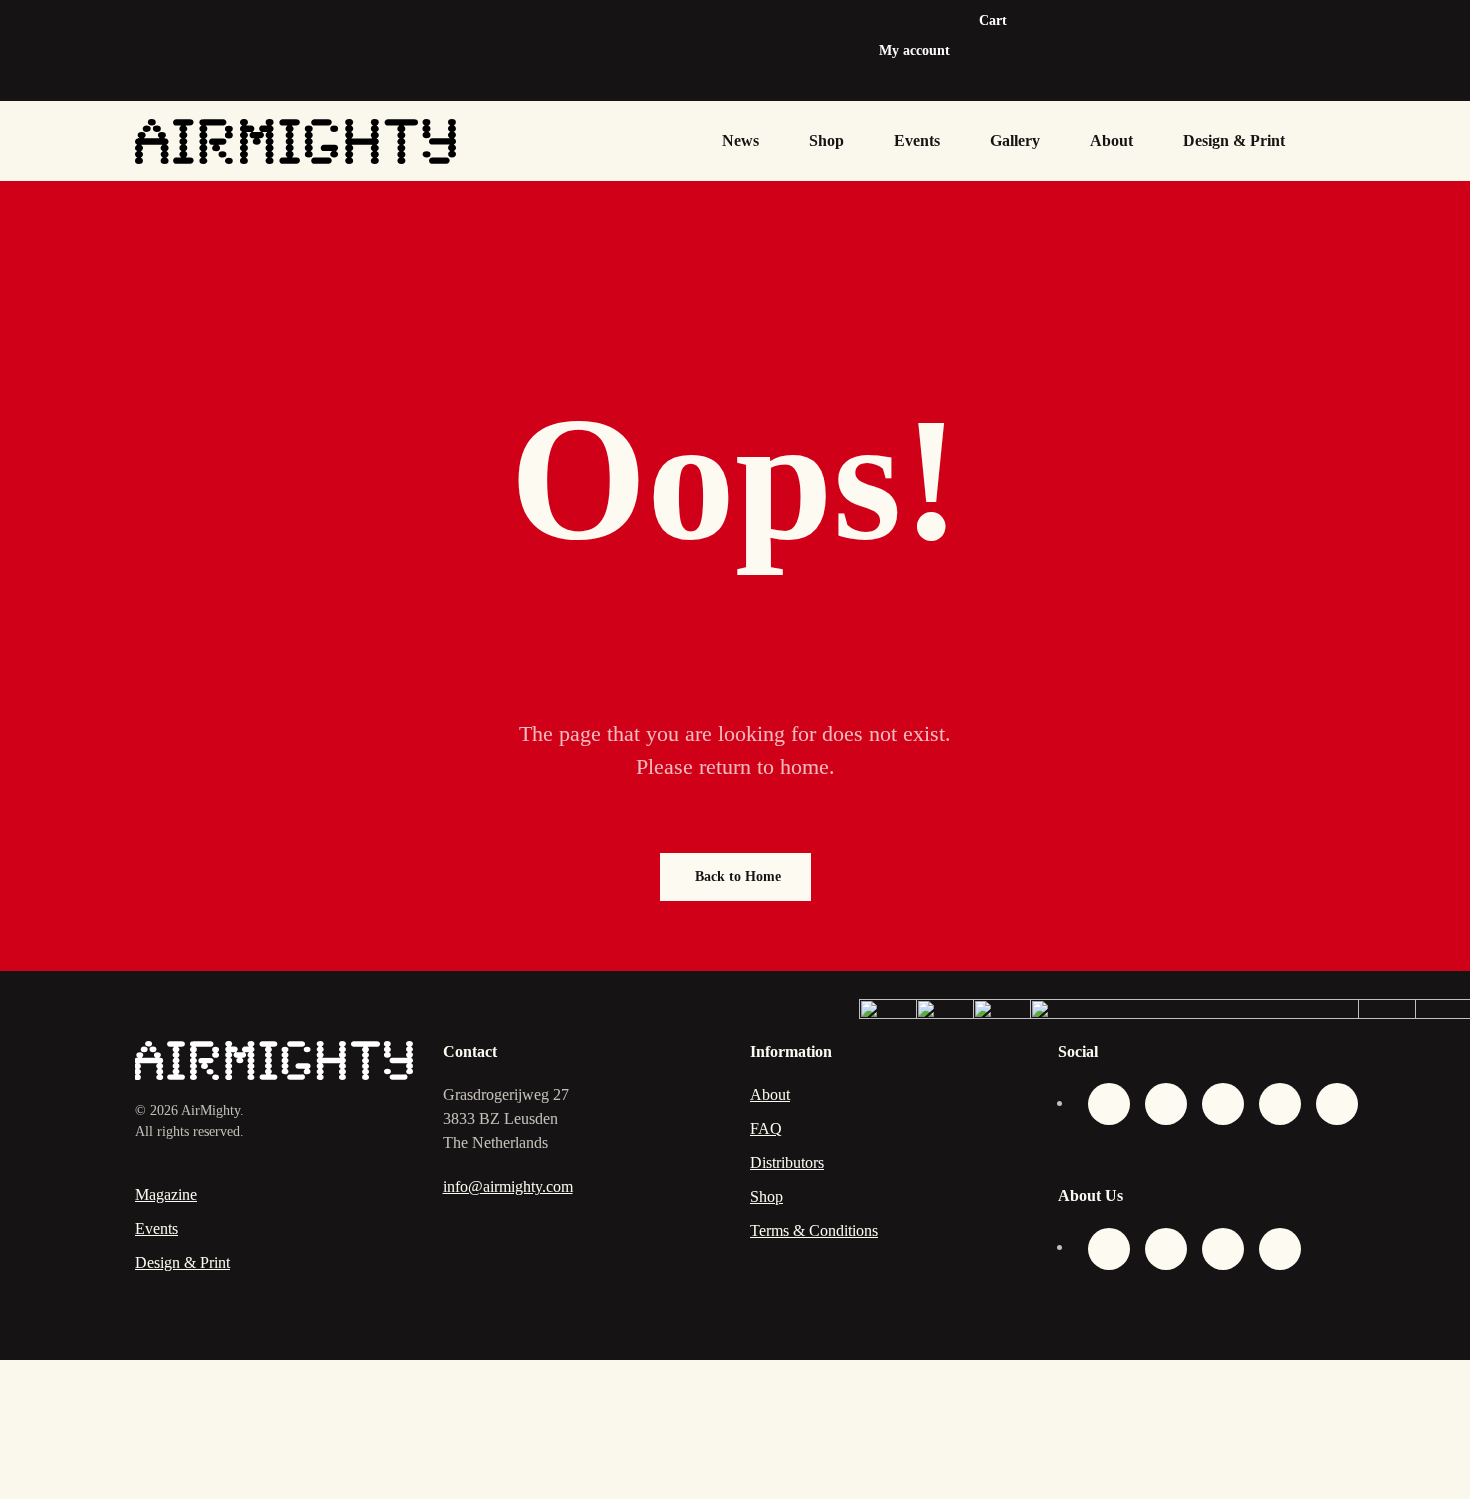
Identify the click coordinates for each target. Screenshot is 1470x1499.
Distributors (787, 1162)
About (1111, 140)
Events (917, 140)
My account (914, 50)
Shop (826, 140)
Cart (993, 20)
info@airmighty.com (508, 1186)
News (740, 140)
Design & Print (1234, 140)
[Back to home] (295, 141)
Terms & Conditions (814, 1230)
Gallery (1015, 140)
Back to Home (738, 876)
